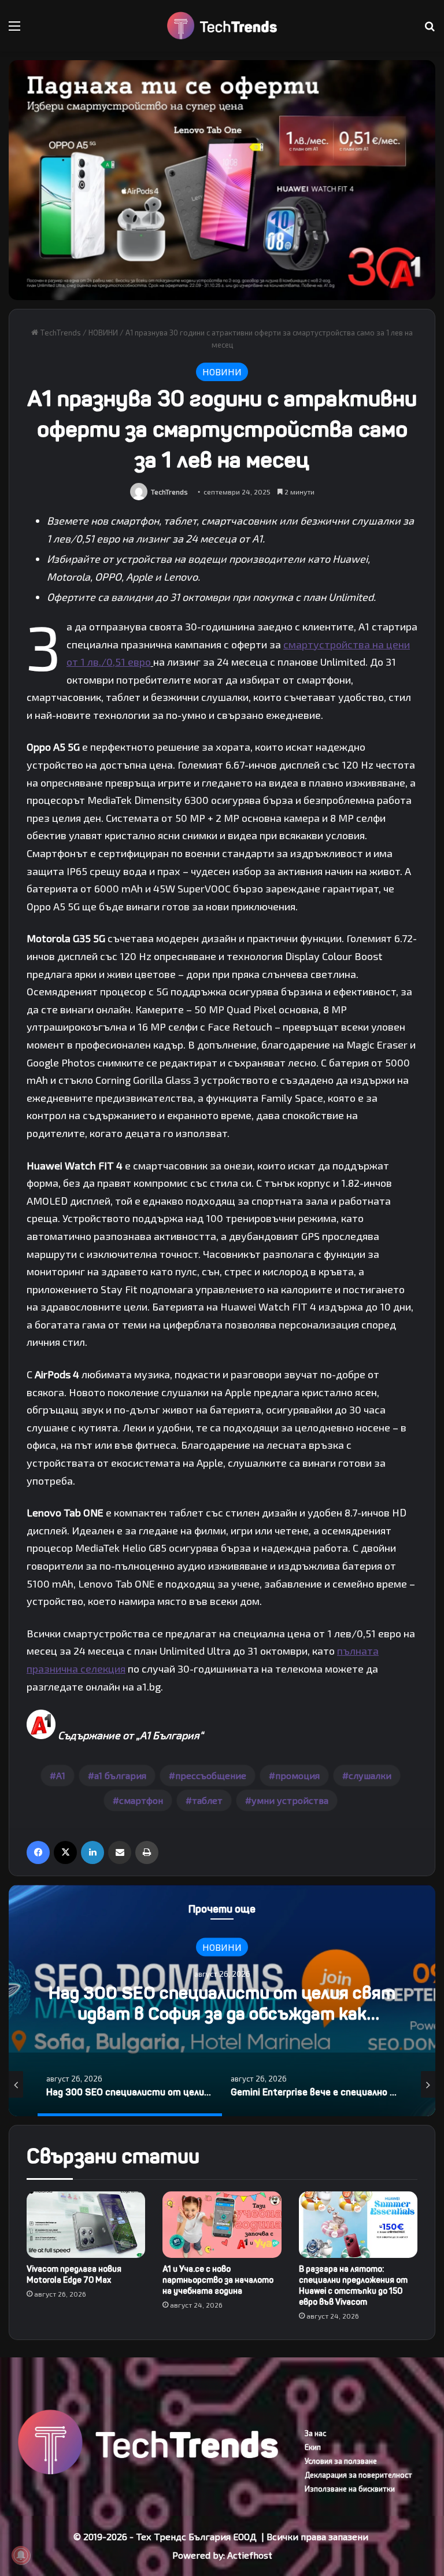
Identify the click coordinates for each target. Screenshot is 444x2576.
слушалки (370, 1775)
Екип (313, 2447)
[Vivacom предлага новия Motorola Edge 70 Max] (86, 2225)
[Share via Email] (120, 1852)
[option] (222, 2001)
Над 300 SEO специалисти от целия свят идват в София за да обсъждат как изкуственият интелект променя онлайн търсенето (222, 2024)
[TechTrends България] (222, 26)
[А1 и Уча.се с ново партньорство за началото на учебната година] (222, 2225)
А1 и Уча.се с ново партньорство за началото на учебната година (218, 2280)
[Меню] (14, 30)
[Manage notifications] (21, 2555)
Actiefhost (250, 2555)
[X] (65, 1852)
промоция (297, 1775)
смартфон (141, 1800)
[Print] (147, 1852)
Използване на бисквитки (350, 2489)
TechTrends (60, 333)
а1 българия (120, 1775)
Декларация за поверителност (358, 2475)
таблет (207, 1800)
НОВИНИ (103, 333)
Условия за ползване (341, 2461)
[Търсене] (430, 30)
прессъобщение (211, 1775)
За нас (315, 2433)
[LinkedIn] (92, 1852)
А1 (61, 1775)
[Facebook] (38, 1852)
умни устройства (290, 1800)
